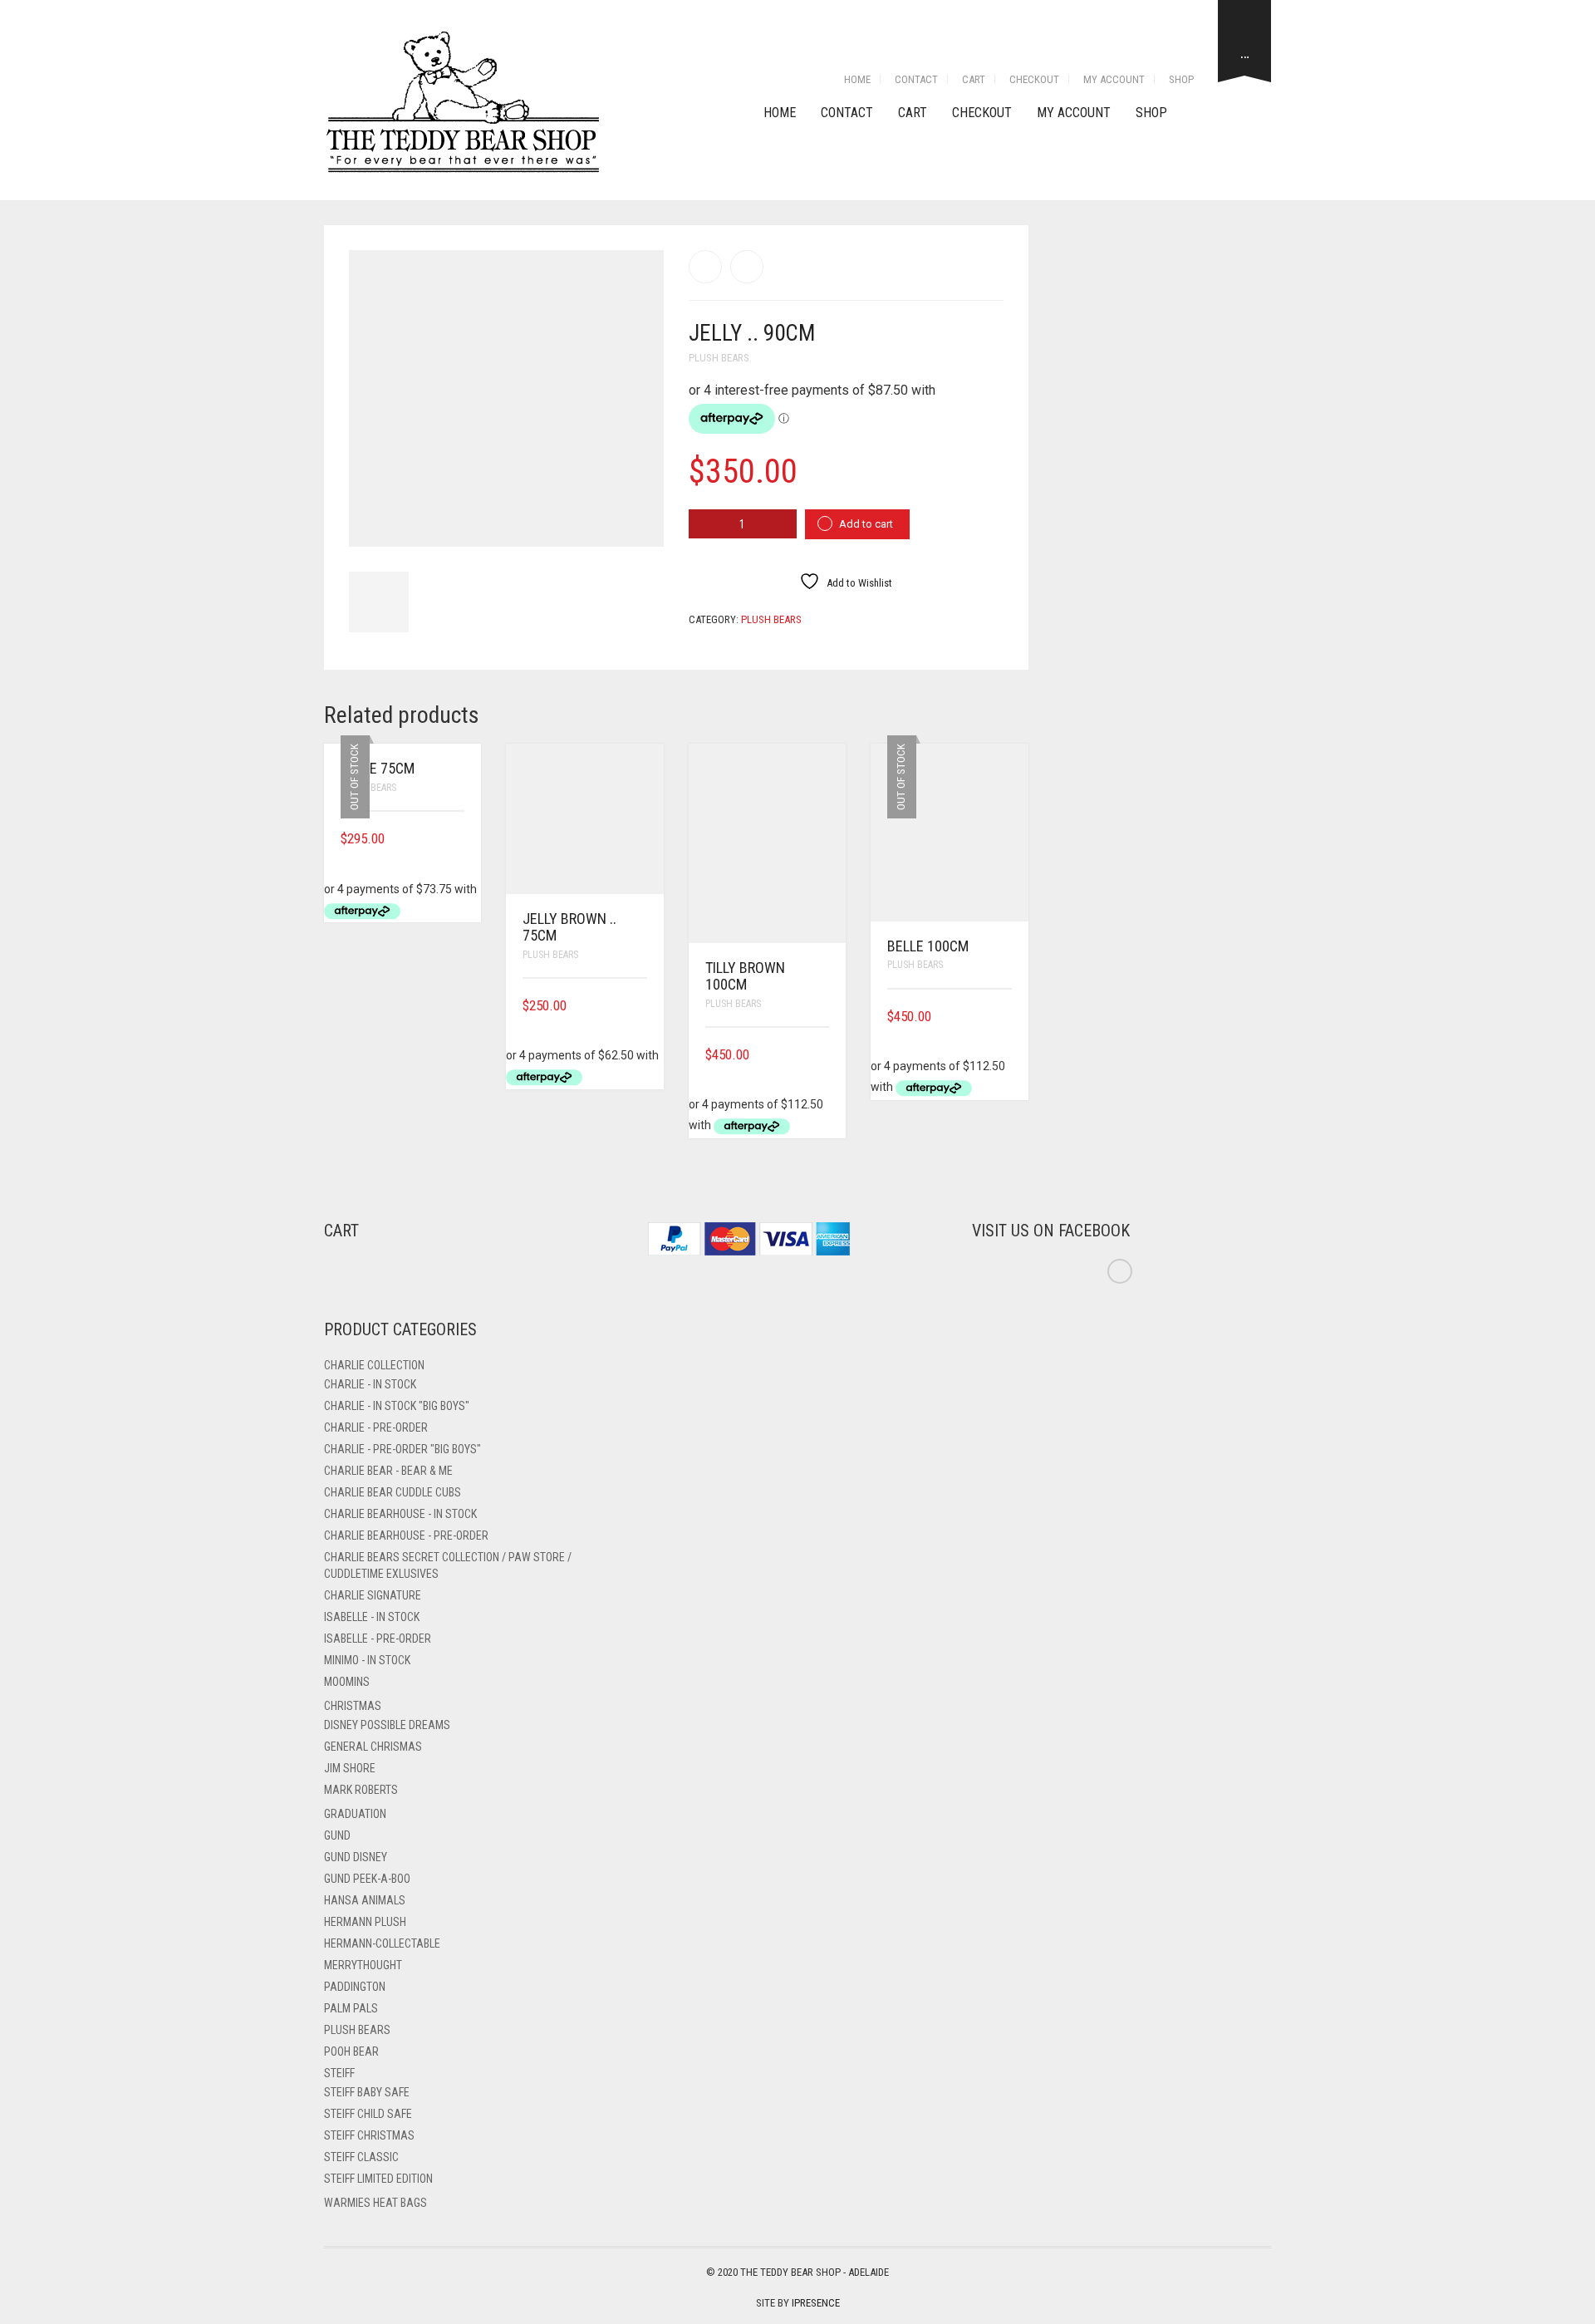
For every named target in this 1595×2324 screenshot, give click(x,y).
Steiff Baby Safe (367, 2092)
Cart (974, 79)
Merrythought (363, 1965)
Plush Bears (719, 358)
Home (857, 79)
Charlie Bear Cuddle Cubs (393, 1492)
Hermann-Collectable (382, 1943)
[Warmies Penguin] (747, 267)
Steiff (339, 2073)
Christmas (353, 1706)
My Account (1114, 79)
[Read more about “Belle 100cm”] (1006, 1017)
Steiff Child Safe (368, 2114)
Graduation (355, 1814)
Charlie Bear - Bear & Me (388, 1471)
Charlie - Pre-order (376, 1427)
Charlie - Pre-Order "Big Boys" (402, 1449)
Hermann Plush (365, 1922)
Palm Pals (351, 2008)
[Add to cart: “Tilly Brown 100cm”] (823, 1055)
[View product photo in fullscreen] (636, 519)
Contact (916, 79)
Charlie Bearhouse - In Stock (400, 1514)
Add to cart (866, 524)
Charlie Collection (374, 1365)
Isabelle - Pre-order (378, 1639)
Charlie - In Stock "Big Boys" (397, 1406)
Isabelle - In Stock (372, 1617)
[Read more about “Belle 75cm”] (459, 839)
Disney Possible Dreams (387, 1725)
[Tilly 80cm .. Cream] (705, 267)
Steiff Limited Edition (378, 2179)
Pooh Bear (351, 2051)
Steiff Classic (361, 2157)
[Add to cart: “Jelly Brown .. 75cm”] (641, 1006)
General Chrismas (373, 1747)
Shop (1181, 79)
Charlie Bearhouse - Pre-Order (406, 1535)
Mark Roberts (361, 1790)
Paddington (355, 1987)
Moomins (347, 1682)
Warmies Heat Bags (375, 2203)
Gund (337, 1835)
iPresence (816, 2303)
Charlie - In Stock (370, 1384)
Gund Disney (356, 1857)
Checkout (1034, 79)
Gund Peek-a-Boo (367, 1879)
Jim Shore (350, 1768)
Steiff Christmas (369, 2135)
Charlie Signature (373, 1595)
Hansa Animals (365, 1900)
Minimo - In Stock (367, 1660)
